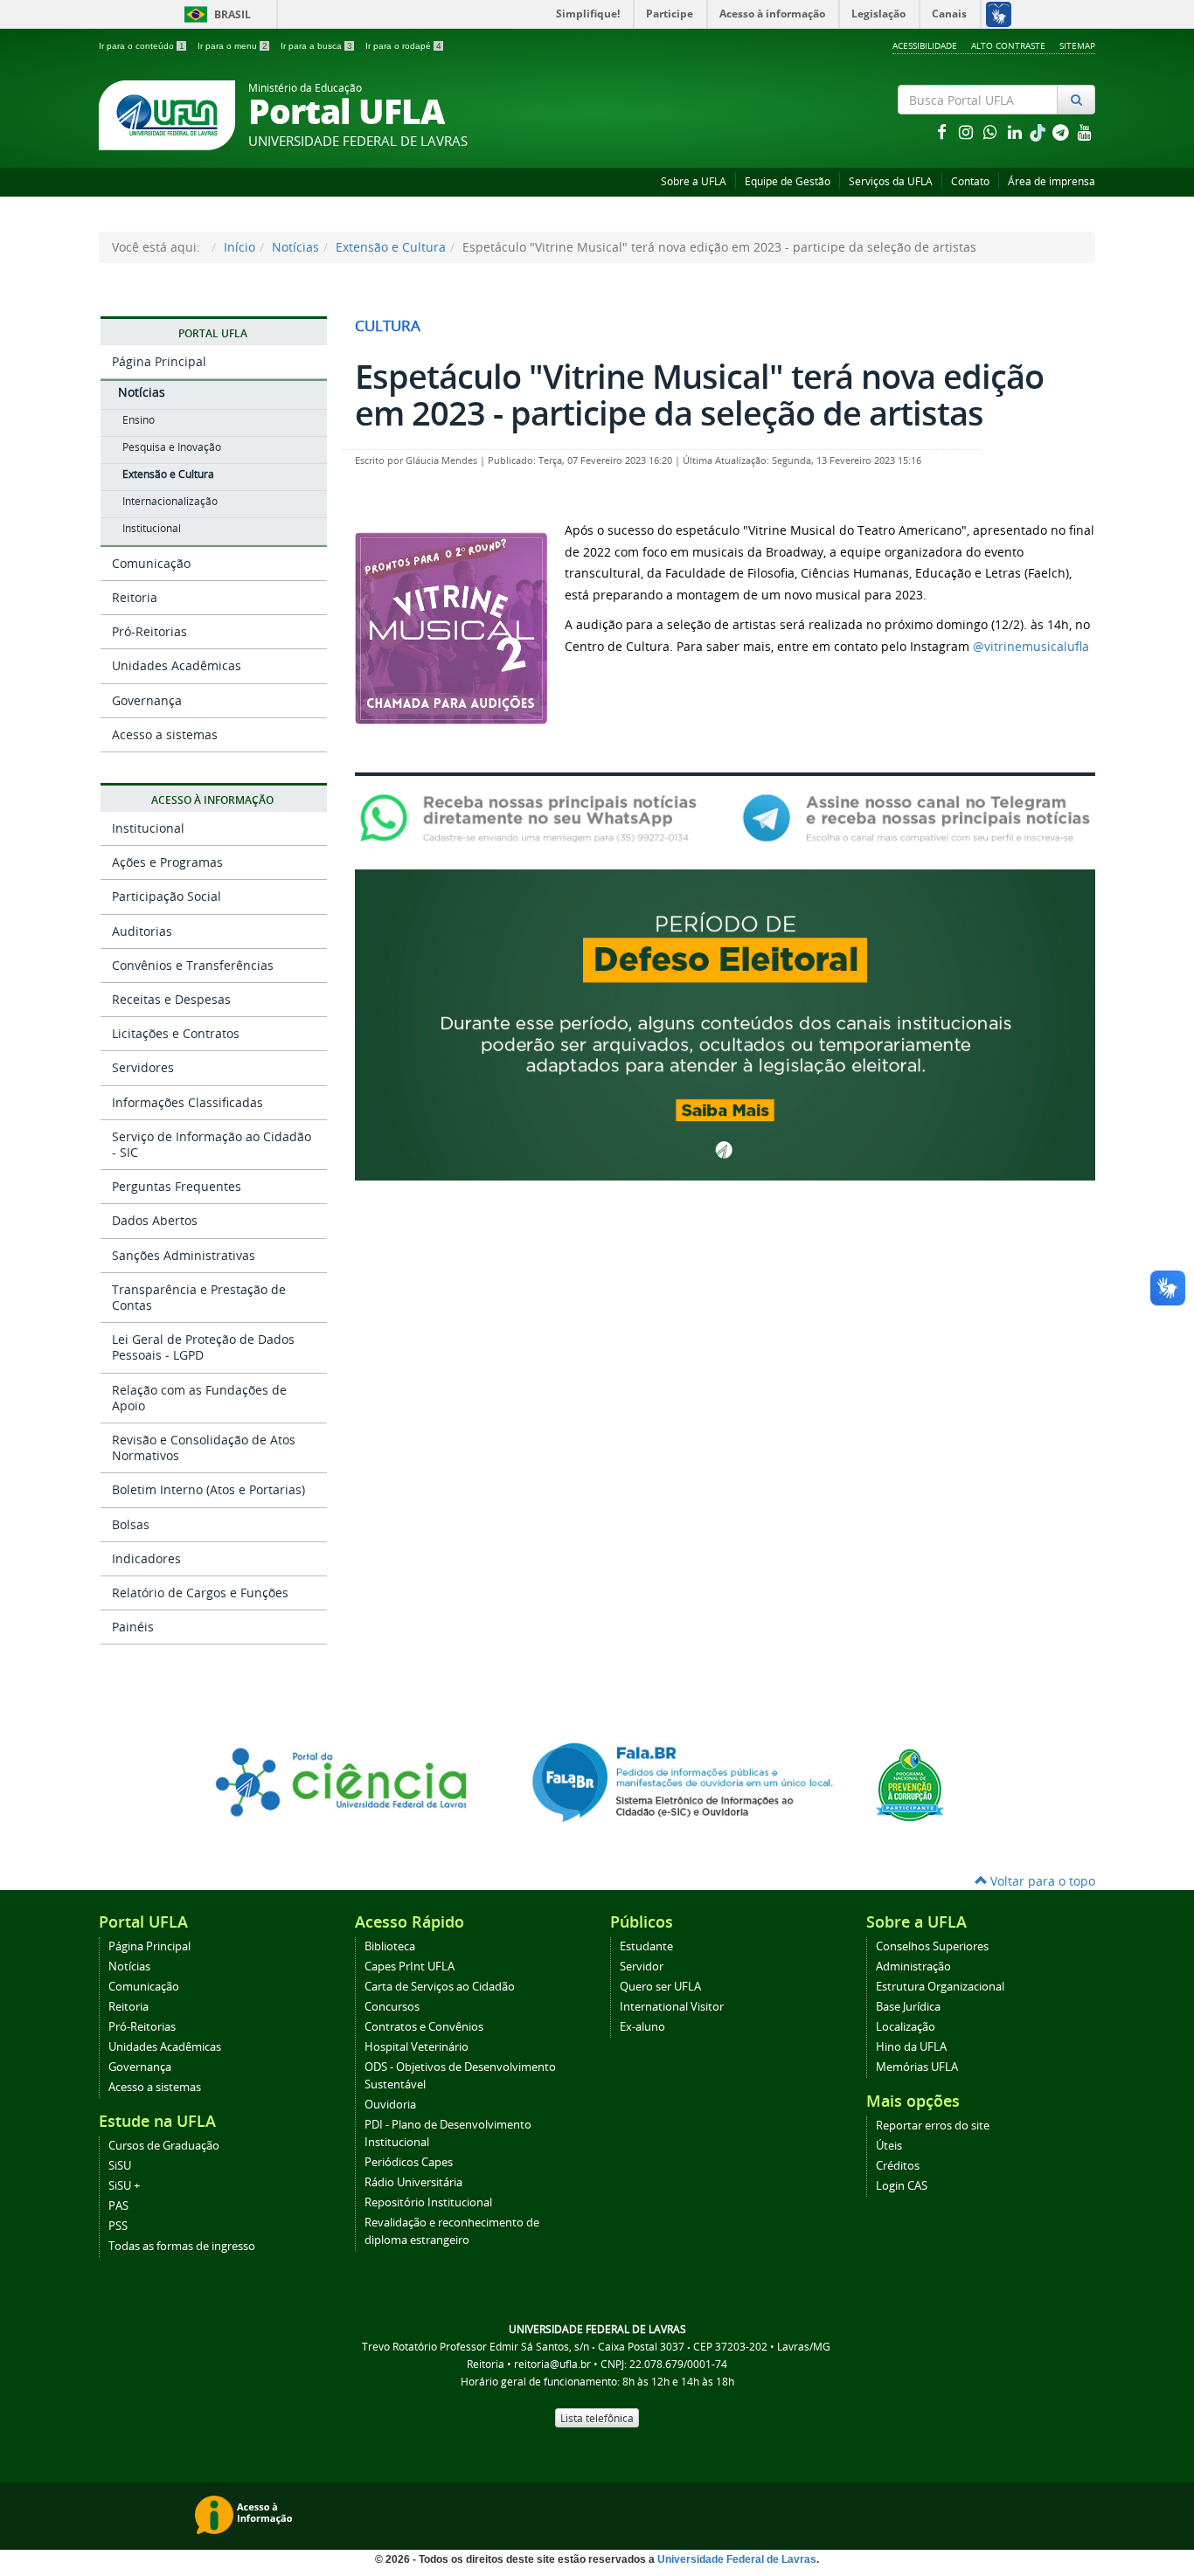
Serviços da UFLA (891, 181)
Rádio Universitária (413, 2182)
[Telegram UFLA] (916, 817)
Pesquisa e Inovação (172, 447)
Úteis (889, 2146)
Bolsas (131, 1524)
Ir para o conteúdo (142, 46)
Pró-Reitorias (149, 631)
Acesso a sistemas (165, 734)
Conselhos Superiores (932, 1946)
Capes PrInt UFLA (410, 1967)
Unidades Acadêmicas (177, 665)
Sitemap (1077, 45)
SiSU (120, 2166)
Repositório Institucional (428, 2202)
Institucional (152, 528)
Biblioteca (390, 1946)
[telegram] (1062, 132)
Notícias (295, 247)
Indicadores (146, 1558)
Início (239, 247)
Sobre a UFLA (694, 181)
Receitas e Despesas (171, 999)
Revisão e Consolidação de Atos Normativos (204, 1447)
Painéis (133, 1627)
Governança (147, 700)
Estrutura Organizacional (940, 1987)
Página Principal (159, 361)
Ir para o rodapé (403, 46)
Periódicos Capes (409, 2162)
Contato (970, 181)
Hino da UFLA (911, 2047)
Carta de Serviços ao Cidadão (440, 1987)
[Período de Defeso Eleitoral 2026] (725, 1024)
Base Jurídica (908, 2007)
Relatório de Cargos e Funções (200, 1593)
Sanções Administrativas (184, 1255)
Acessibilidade (925, 45)
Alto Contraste (1008, 45)
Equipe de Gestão (788, 181)
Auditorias (142, 931)
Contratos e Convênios (424, 2027)
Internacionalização (170, 501)
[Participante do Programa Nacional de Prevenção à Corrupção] (910, 1784)
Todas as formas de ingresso (182, 2246)
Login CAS (902, 2186)
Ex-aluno (642, 2027)
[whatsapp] (992, 132)
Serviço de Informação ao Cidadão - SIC (212, 1144)
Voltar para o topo (1041, 1881)
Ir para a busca (316, 46)
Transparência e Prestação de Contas (199, 1297)
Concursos (392, 2007)
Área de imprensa (1052, 181)
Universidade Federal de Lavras (737, 2559)
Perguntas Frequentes (177, 1186)
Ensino (139, 420)
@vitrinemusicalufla (1031, 646)
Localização (906, 2027)
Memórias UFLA (917, 2067)
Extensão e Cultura (391, 247)
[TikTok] (1039, 132)
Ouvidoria (390, 2105)
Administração (913, 1967)
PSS (118, 2226)
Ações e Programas (167, 862)
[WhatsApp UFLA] (534, 817)
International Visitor (672, 2007)
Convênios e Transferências (193, 965)
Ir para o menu (233, 46)
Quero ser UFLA (660, 1987)
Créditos (898, 2166)
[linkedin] (1017, 132)
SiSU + (124, 2186)
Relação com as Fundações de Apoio (199, 1398)
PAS (118, 2206)
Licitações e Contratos (176, 1033)
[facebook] (943, 132)
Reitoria (135, 597)
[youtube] (1085, 132)
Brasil (215, 14)
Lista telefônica (597, 2418)
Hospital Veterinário (417, 2047)
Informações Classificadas (187, 1102)
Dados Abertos (155, 1220)
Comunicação (151, 563)
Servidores (143, 1067)
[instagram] (968, 132)
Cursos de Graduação (164, 2146)
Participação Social (167, 896)
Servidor (642, 1967)
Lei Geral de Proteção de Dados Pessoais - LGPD (203, 1347)
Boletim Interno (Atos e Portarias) (208, 1489)
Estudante (646, 1946)
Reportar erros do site (933, 2126)
